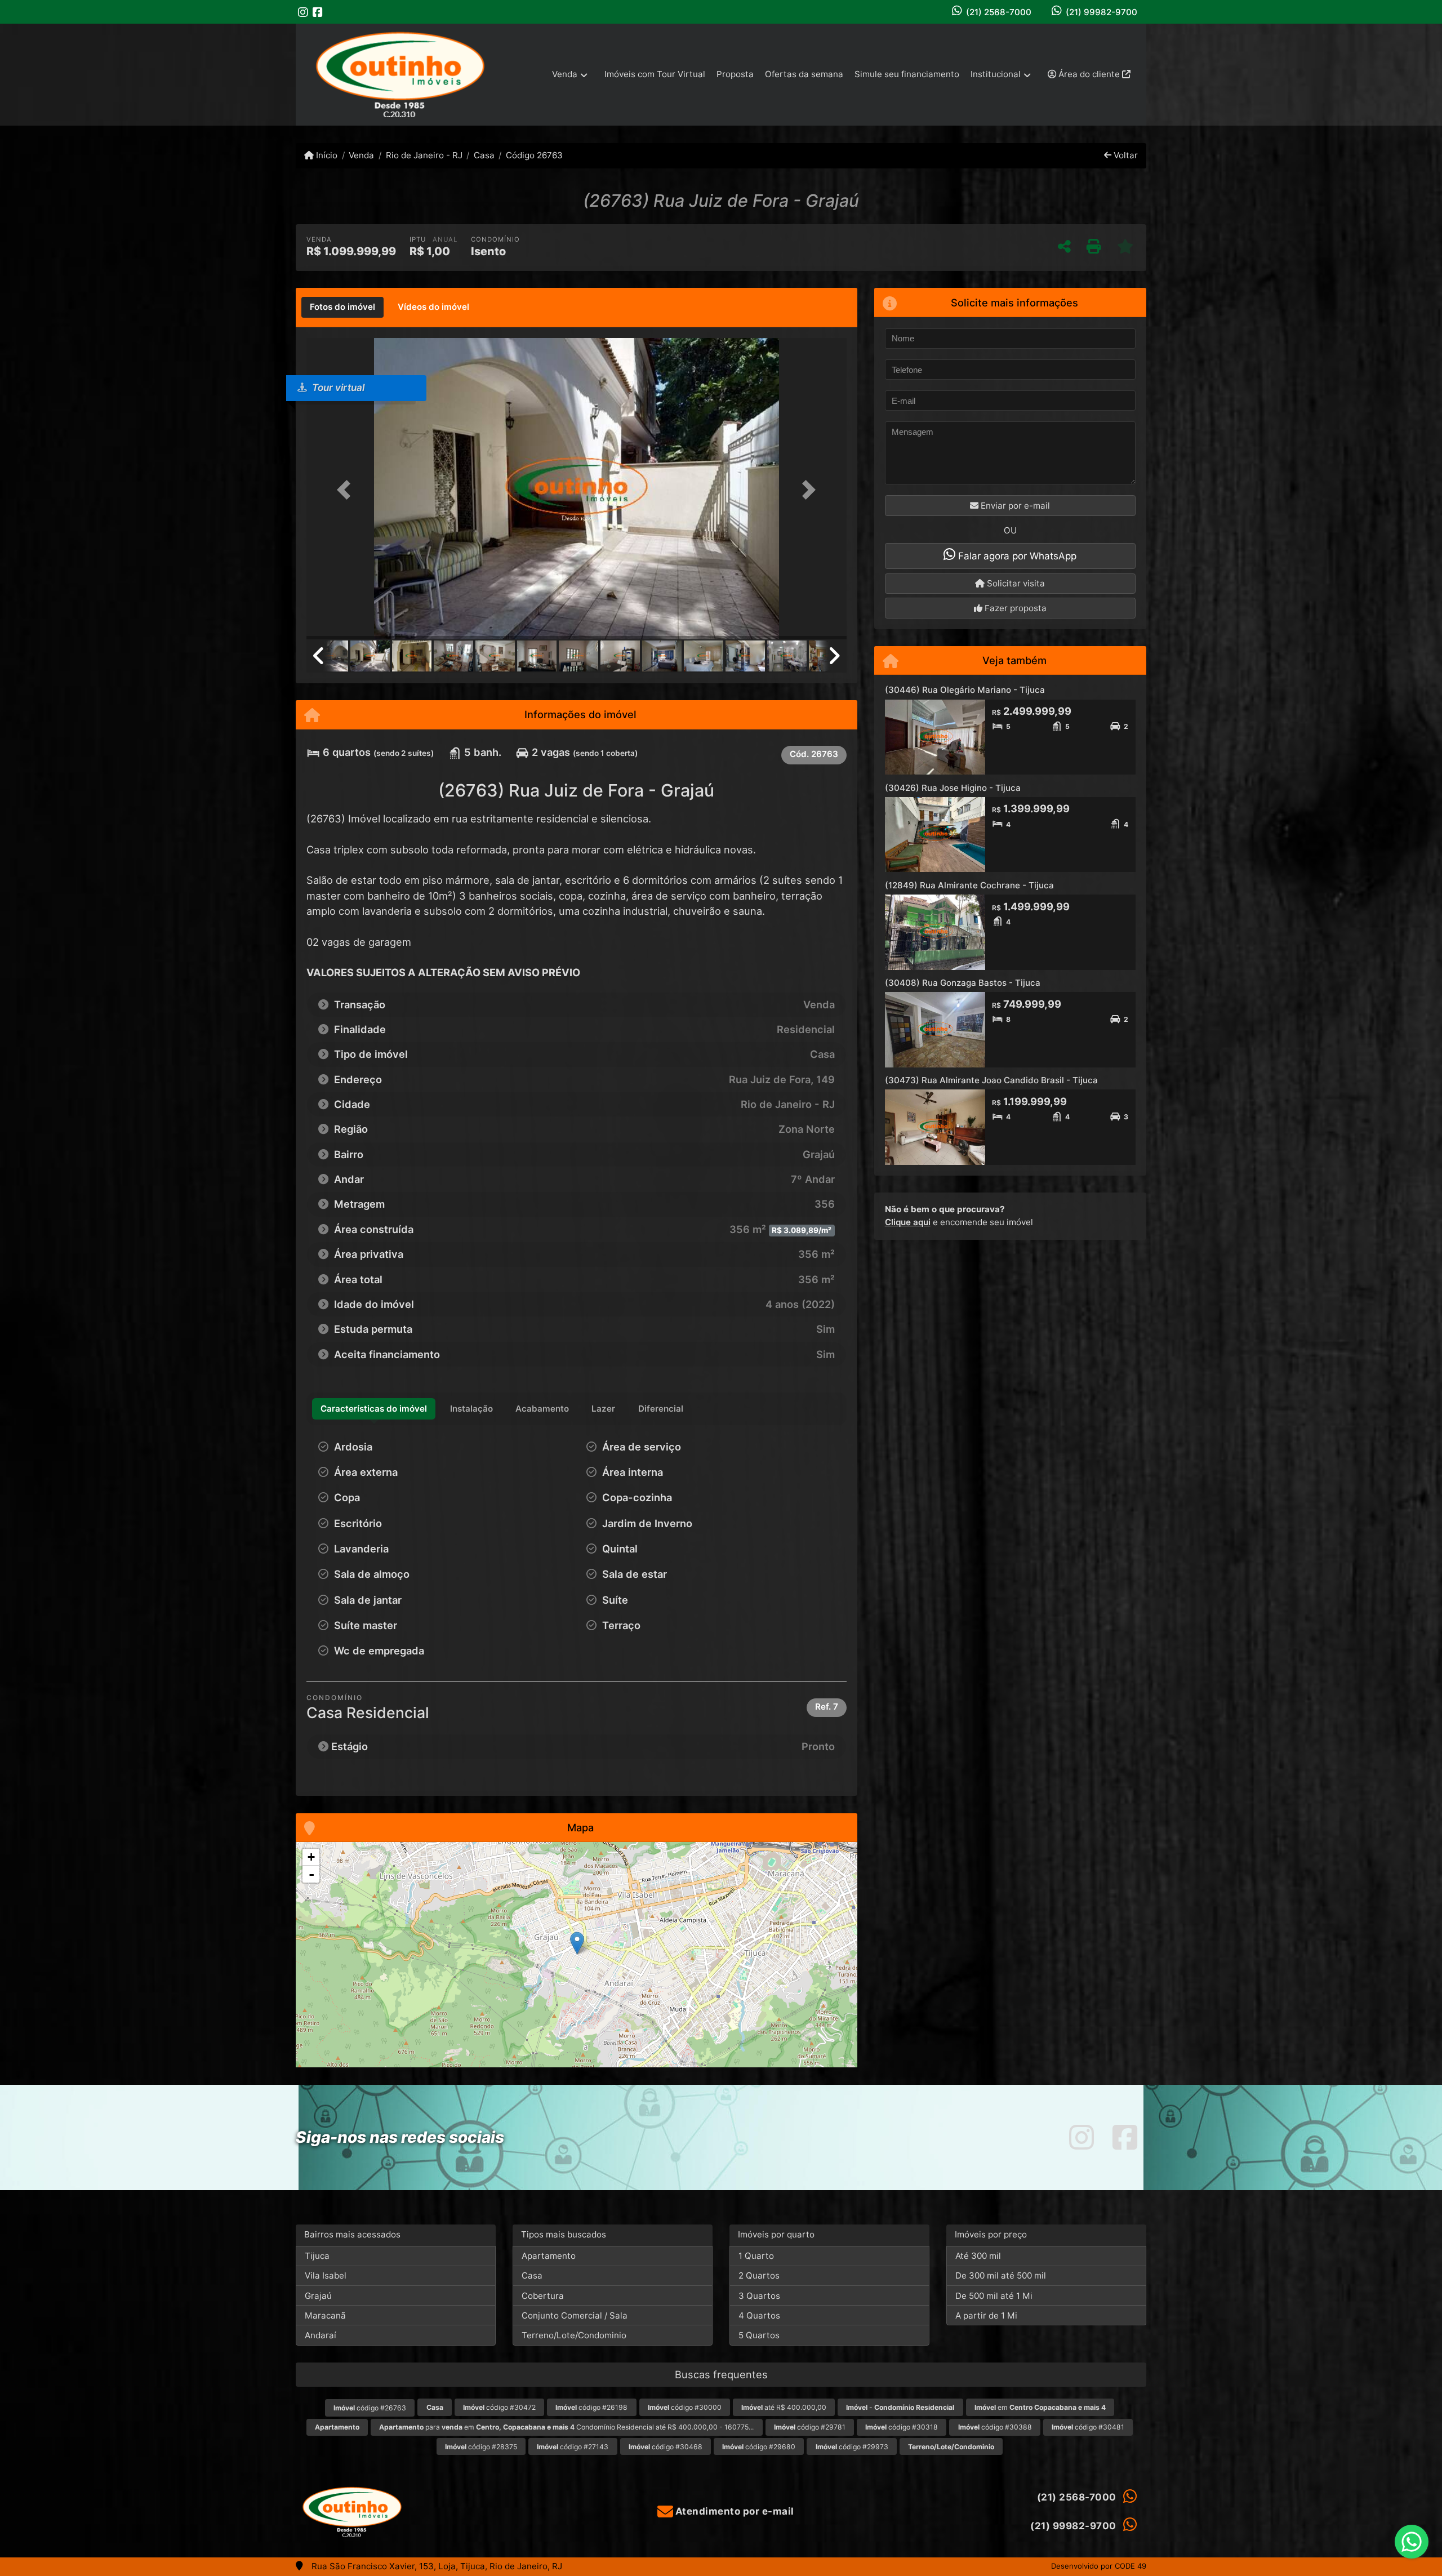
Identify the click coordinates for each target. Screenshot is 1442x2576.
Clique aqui (908, 1222)
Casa (484, 155)
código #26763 (370, 2408)
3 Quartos (759, 2296)
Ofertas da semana (804, 74)
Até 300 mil (978, 2256)
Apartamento (549, 2256)
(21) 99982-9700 (1101, 12)
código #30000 (685, 2407)
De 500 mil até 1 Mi (994, 2296)
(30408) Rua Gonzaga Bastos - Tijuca (963, 983)
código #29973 (852, 2447)
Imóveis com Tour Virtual (655, 74)
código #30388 (995, 2427)
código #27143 (573, 2447)
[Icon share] (303, 12)
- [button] (311, 1874)
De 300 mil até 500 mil (1001, 2275)
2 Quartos (759, 2275)
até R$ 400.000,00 (784, 2407)
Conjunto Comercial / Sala (575, 2315)
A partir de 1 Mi (986, 2315)
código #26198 (591, 2407)
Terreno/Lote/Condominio (574, 2335)
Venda (361, 155)
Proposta (735, 74)
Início (326, 155)
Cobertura (543, 2296)
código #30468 (666, 2447)
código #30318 (902, 2427)
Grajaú (318, 2296)
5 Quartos (759, 2335)
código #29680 (759, 2447)
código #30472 (499, 2407)
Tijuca (317, 2256)
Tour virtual (337, 388)
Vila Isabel (326, 2275)
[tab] (342, 308)
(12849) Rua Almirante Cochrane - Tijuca (969, 885)
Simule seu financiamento (907, 74)
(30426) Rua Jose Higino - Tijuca (953, 788)
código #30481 (1088, 2427)
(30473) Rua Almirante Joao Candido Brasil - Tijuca (991, 1080)
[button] (347, 490)
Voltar (1125, 155)
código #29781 (810, 2427)
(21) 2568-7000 (999, 12)
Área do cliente (1089, 74)
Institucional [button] (996, 74)
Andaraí (321, 2335)
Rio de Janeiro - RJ (424, 155)
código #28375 (481, 2447)
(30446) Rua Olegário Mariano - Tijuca (965, 690)
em (1040, 2407)
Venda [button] (565, 74)
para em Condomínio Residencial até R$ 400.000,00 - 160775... (566, 2427)
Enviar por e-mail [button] (1014, 506)
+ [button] (311, 1857)
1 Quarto (756, 2256)
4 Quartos (759, 2315)
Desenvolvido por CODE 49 (1099, 2566)
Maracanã (325, 2315)
